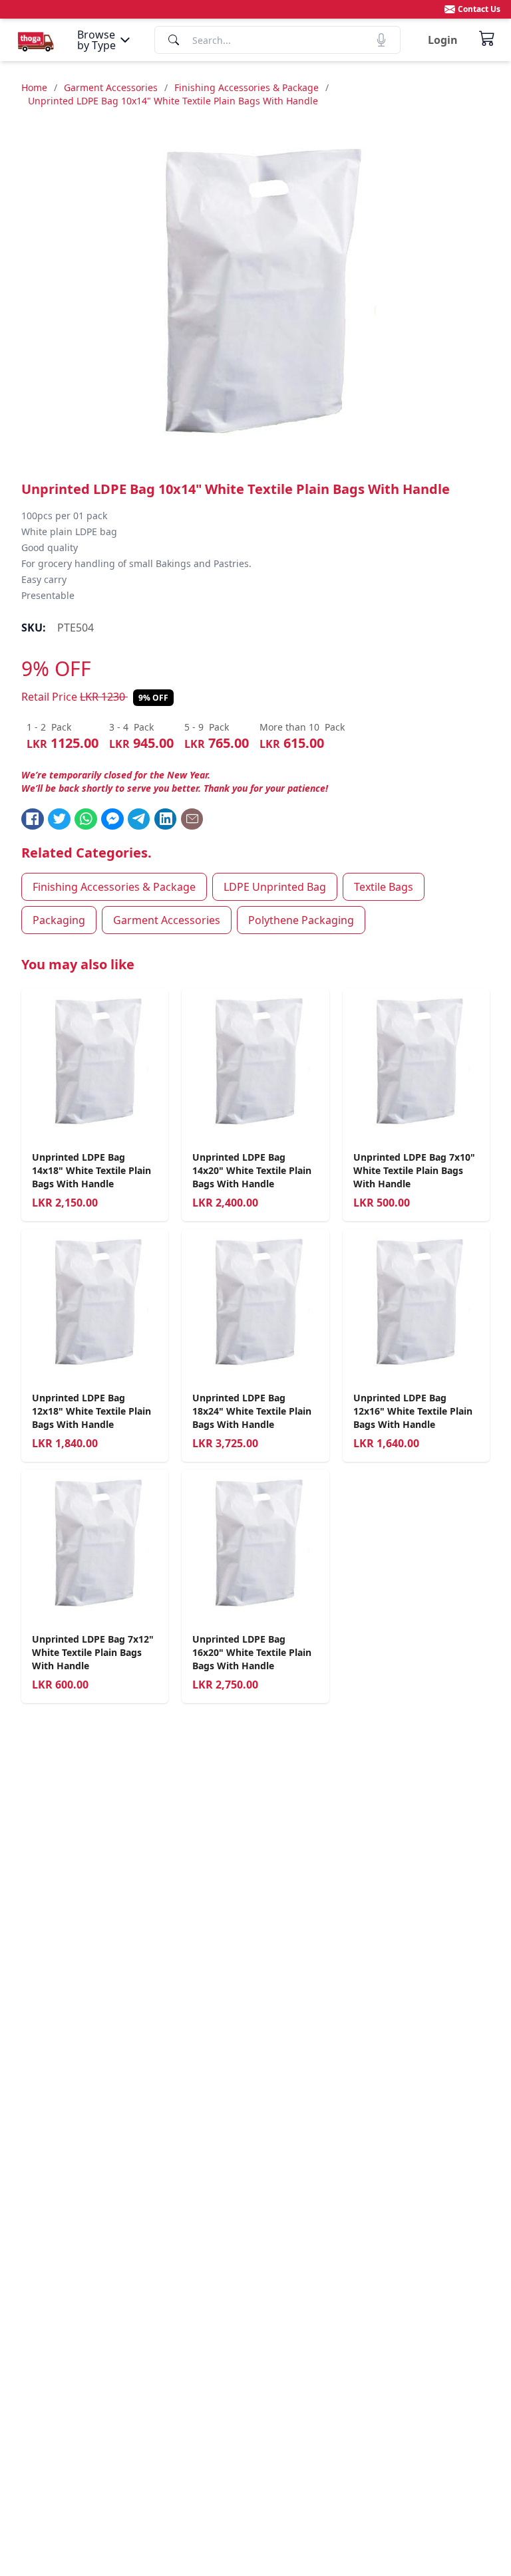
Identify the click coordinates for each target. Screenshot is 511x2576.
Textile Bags (384, 887)
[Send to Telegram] (139, 819)
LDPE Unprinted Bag (275, 887)
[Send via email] (192, 819)
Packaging (59, 920)
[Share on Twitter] (59, 819)
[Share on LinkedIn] (166, 819)
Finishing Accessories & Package (247, 87)
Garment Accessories (111, 87)
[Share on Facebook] (33, 819)
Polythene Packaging (301, 920)
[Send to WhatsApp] (86, 819)
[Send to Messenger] (112, 819)
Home (34, 87)
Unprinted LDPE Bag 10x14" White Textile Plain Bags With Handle (173, 101)
